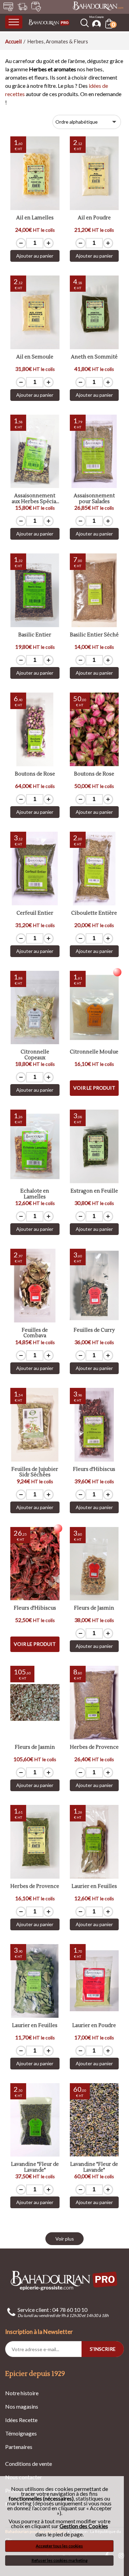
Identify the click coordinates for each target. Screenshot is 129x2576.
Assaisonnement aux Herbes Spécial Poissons (35, 499)
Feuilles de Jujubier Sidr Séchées (35, 1472)
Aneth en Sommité (94, 357)
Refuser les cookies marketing (60, 2560)
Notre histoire (22, 2393)
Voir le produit (94, 1088)
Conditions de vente (29, 2464)
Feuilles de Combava (35, 1333)
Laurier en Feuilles (94, 1887)
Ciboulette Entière (94, 913)
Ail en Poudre (94, 218)
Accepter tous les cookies (59, 2546)
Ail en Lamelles (35, 218)
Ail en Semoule (35, 357)
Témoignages (21, 2433)
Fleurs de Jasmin (94, 1608)
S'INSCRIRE (103, 2349)
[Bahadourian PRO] (64, 2280)
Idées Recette (21, 2420)
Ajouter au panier (35, 256)
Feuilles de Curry (94, 1331)
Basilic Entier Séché (94, 635)
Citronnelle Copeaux (35, 1055)
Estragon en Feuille (94, 1191)
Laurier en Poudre (94, 2026)
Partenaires (19, 2447)
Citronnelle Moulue (94, 1052)
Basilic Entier (35, 635)
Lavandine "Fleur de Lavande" (35, 2167)
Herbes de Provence (94, 1748)
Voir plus (65, 2239)
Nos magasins (22, 2406)
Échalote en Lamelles (35, 1194)
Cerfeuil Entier (35, 913)
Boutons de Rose (35, 774)
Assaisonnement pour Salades (94, 499)
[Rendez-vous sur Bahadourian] (98, 6)
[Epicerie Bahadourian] (49, 22)
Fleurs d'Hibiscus (94, 1470)
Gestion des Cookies (84, 2526)
